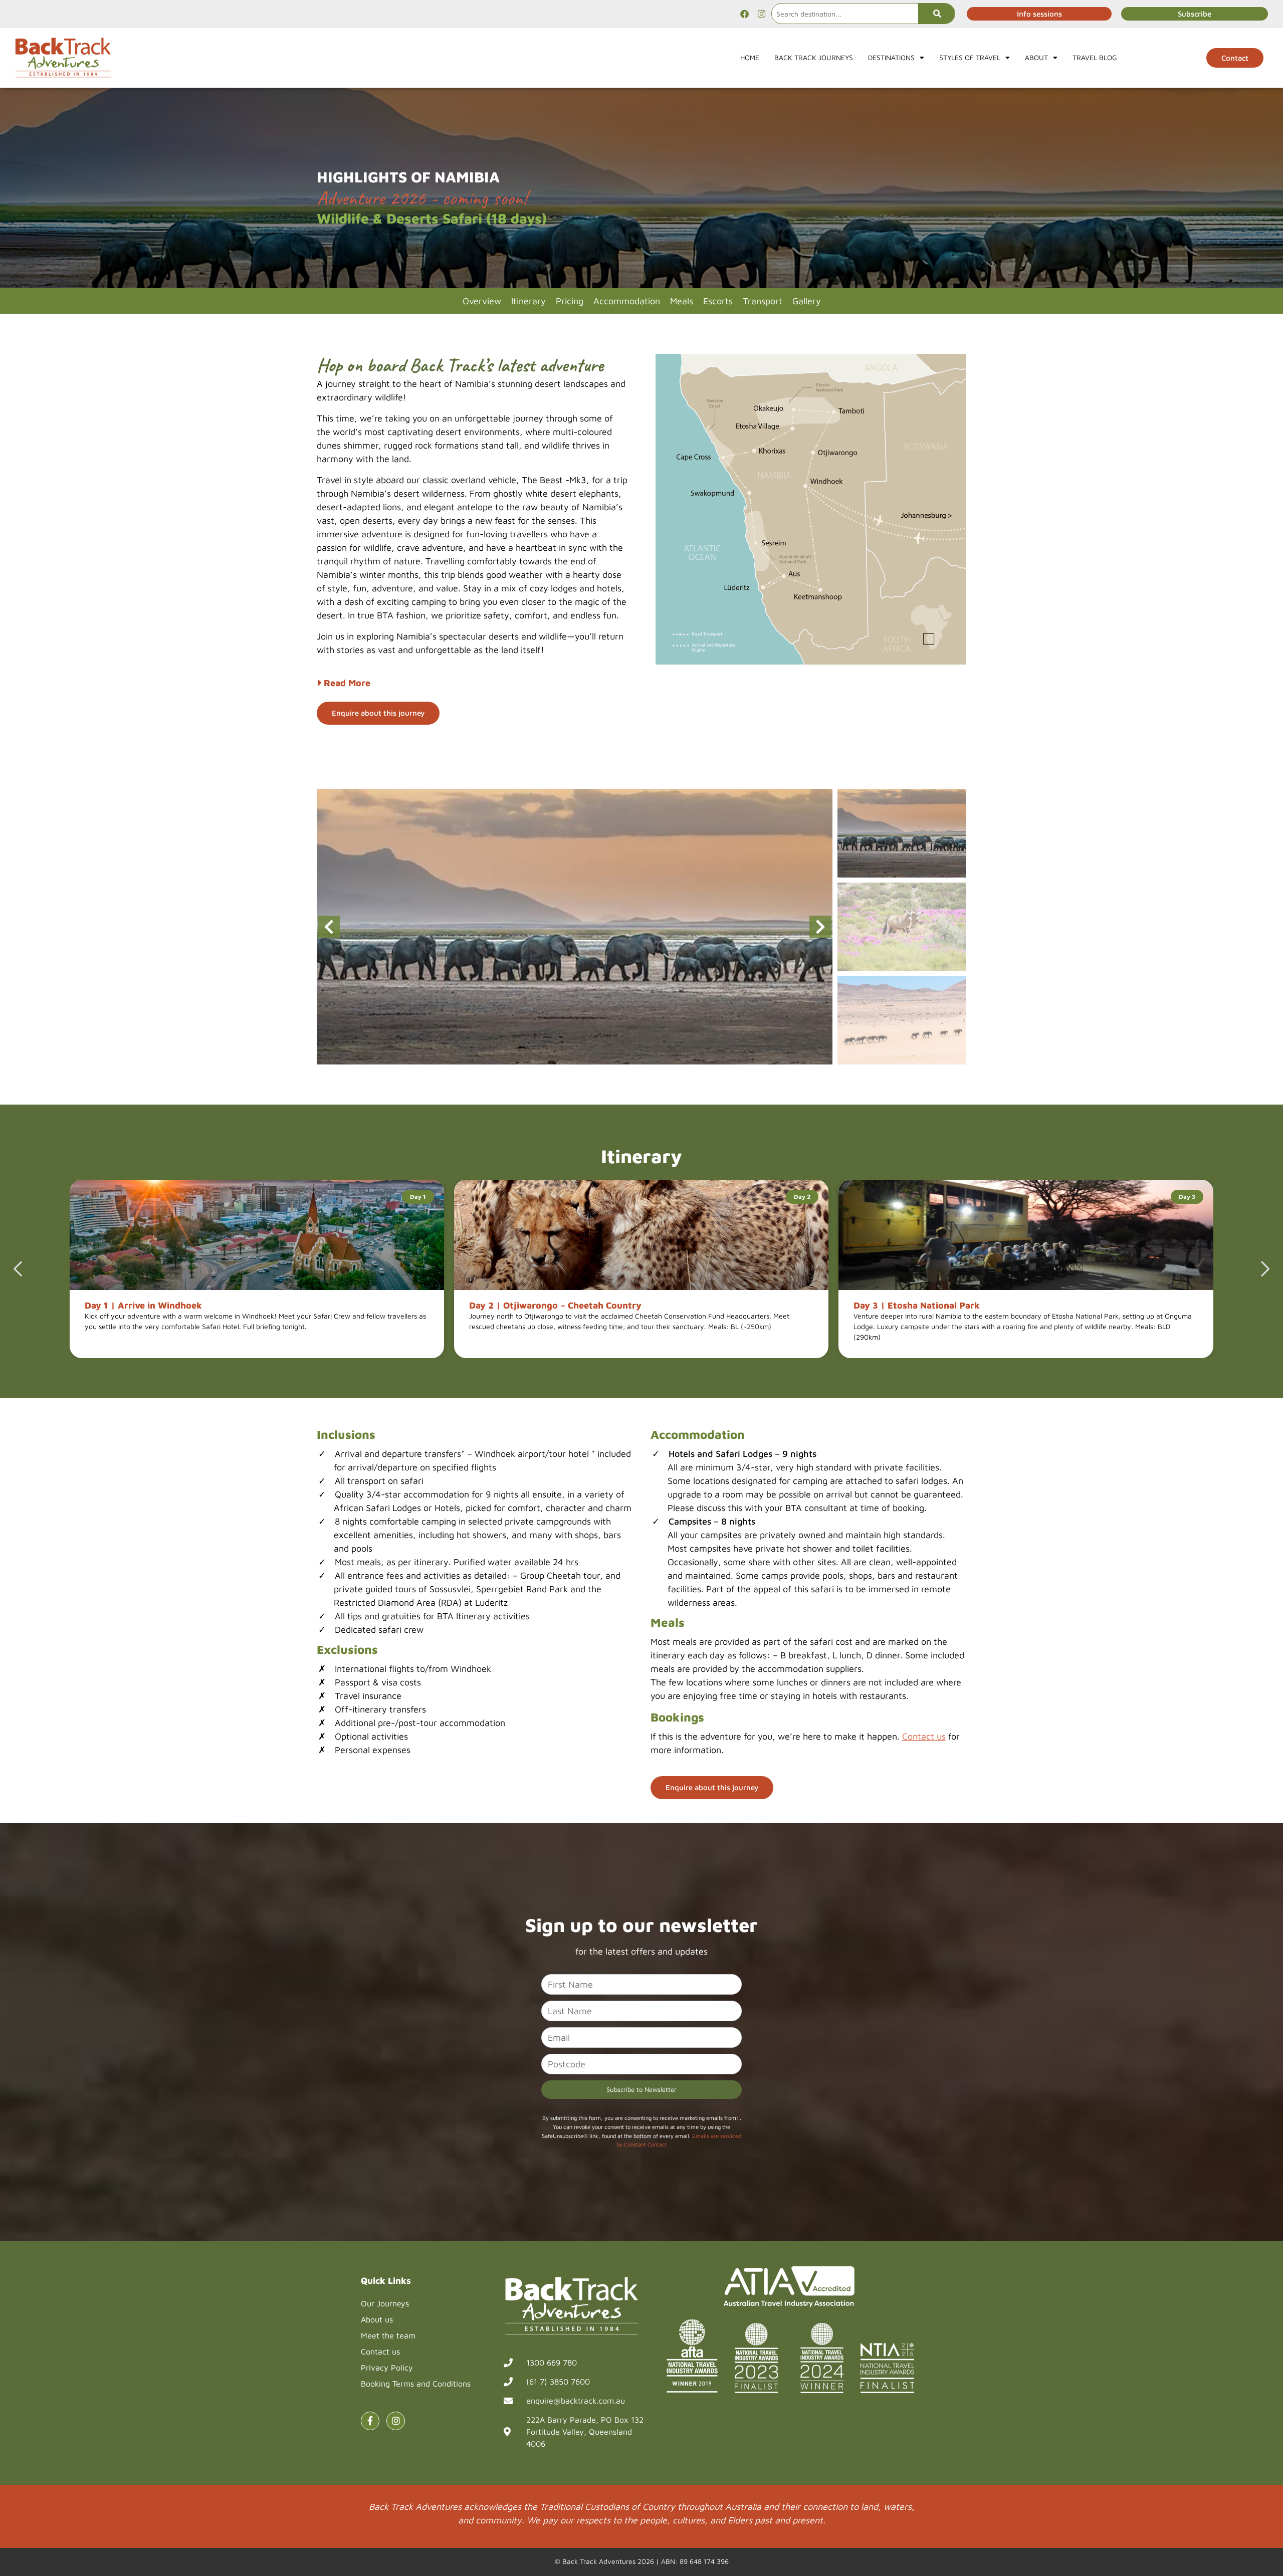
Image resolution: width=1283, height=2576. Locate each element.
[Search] (936, 14)
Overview (482, 301)
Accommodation (627, 301)
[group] (575, 927)
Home (750, 57)
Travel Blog (1095, 57)
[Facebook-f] (370, 2421)
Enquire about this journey (378, 713)
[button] (821, 927)
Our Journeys (385, 2303)
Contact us (924, 1736)
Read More (346, 683)
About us (377, 2319)
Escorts (718, 301)
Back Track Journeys (814, 57)
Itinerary (528, 301)
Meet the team (388, 2335)
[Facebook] (744, 14)
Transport (763, 301)
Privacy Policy (387, 2368)
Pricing (570, 301)
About (1036, 57)
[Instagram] (761, 14)
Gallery (807, 301)
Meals (682, 301)
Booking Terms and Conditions (416, 2384)
